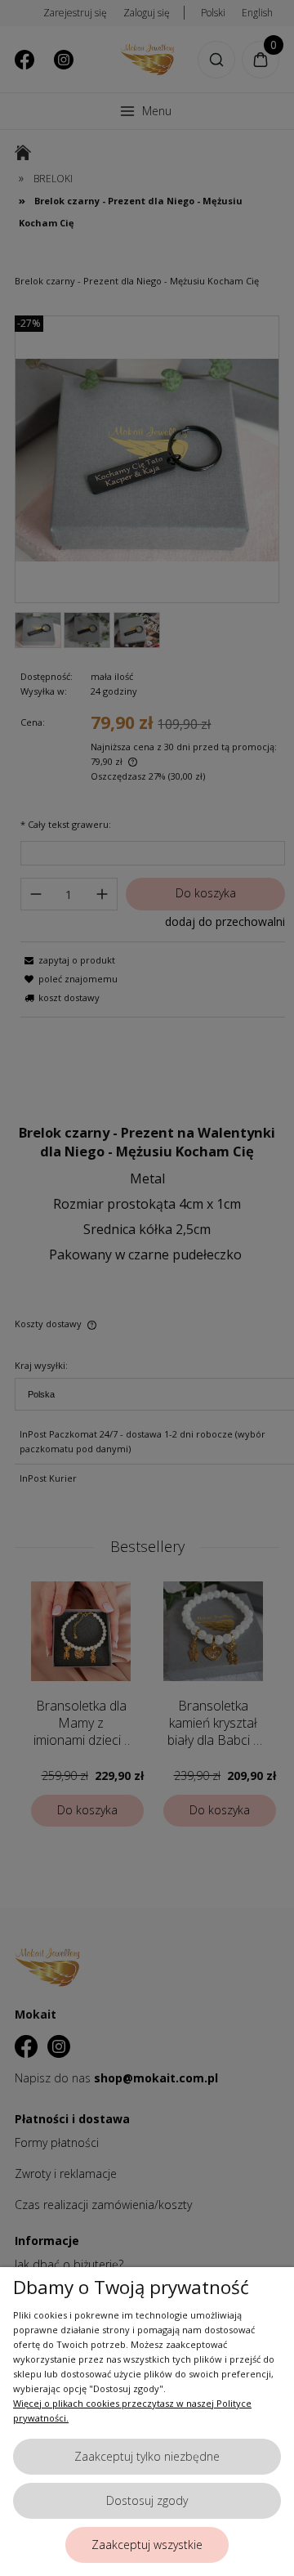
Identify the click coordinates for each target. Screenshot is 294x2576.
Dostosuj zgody (147, 2500)
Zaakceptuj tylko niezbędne (147, 2456)
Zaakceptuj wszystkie (147, 2545)
